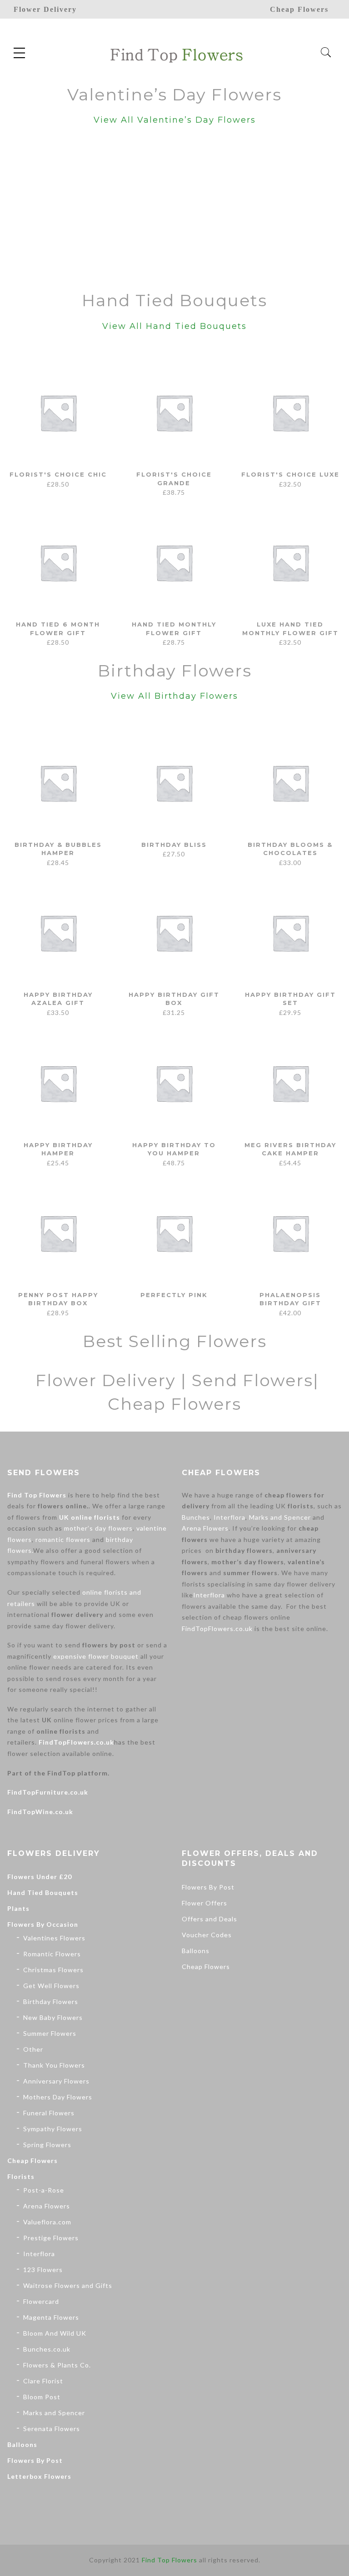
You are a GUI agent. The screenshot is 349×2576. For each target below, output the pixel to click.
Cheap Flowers (32, 2161)
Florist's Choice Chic (58, 474)
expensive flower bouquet (96, 1656)
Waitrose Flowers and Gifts (68, 2285)
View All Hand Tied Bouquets (174, 326)
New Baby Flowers (53, 2017)
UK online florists (90, 1517)
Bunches (196, 1517)
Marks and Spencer (280, 1517)
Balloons (22, 2444)
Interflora (229, 1517)
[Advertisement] (174, 210)
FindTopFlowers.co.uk (76, 1742)
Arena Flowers (205, 1528)
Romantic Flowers (52, 1954)
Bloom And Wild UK (55, 2333)
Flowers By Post (35, 2460)
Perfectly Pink (174, 1295)
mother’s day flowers (98, 1528)
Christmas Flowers (53, 1970)
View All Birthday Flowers (174, 696)
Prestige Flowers (51, 2238)
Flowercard (41, 2301)
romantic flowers (63, 1539)
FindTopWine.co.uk (40, 1812)
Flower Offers (204, 1903)
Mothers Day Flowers (58, 2097)
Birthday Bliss (174, 845)
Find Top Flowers (37, 1495)
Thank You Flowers (54, 2065)
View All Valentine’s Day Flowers (175, 120)
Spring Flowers (47, 2145)
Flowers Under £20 (40, 1877)
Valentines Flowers (54, 1938)
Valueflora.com (47, 2222)
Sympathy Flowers (53, 2129)
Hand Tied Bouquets (43, 1892)
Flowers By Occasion (43, 1924)
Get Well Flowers (51, 1986)
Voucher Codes (207, 1935)
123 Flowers (43, 2270)
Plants (18, 1908)
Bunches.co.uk (47, 2349)
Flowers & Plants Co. (57, 2365)
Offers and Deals (209, 1919)
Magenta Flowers (51, 2317)
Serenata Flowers (52, 2429)
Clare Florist (43, 2381)
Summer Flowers (50, 2033)
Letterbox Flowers (39, 2476)
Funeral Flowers (49, 2113)
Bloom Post (42, 2397)
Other (33, 2049)
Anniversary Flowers (56, 2081)
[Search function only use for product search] (326, 52)
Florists (21, 2176)
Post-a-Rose (44, 2190)
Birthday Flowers (51, 2002)
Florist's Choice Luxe (290, 474)
